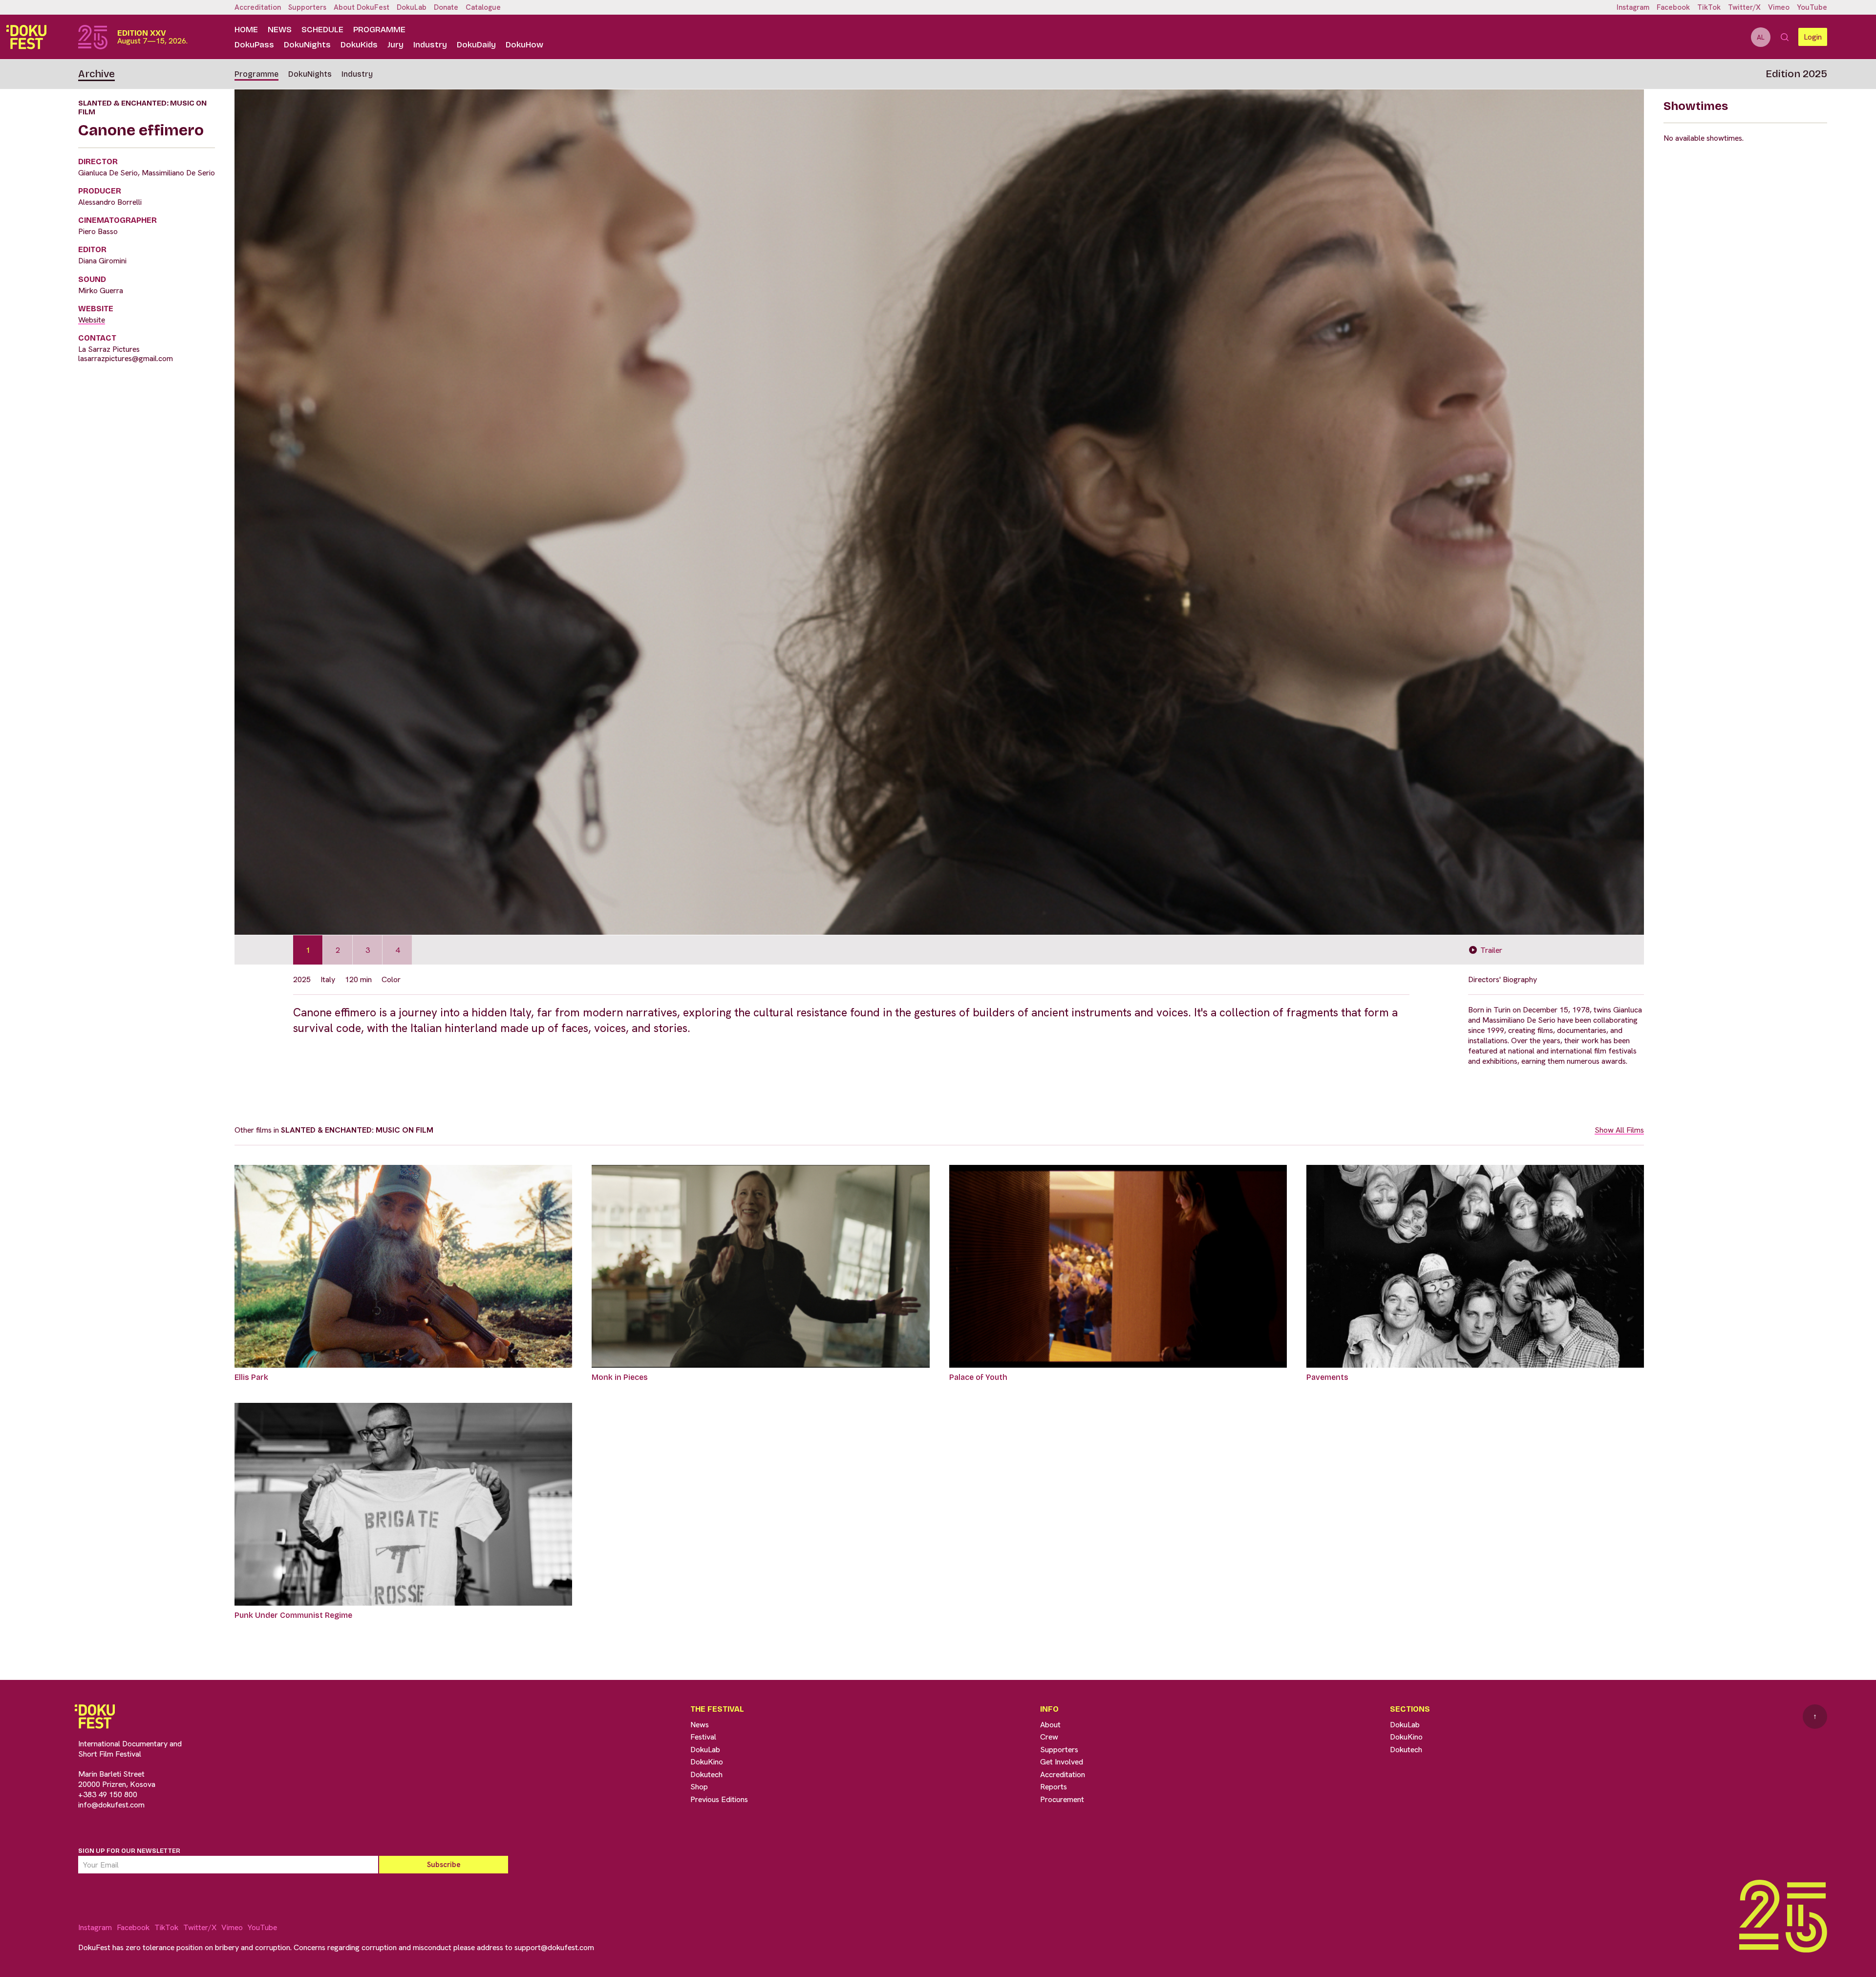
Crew (1049, 1737)
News (280, 30)
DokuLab (412, 7)
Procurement (1062, 1799)
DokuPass (254, 45)
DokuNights (307, 45)
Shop (699, 1787)
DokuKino (707, 1762)
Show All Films (1619, 1130)
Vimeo (1779, 7)
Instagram (1633, 7)
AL (1761, 37)
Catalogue (483, 7)
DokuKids (359, 45)
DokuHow (524, 45)
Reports (1054, 1787)
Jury (395, 45)
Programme (379, 30)
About (1050, 1725)
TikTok (1709, 7)
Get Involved (1062, 1762)
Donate (446, 7)
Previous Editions (719, 1799)
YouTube (1812, 7)
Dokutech (706, 1774)
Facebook (1673, 7)
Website (92, 320)
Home (246, 30)
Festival (703, 1737)
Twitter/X (1744, 7)
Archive (96, 74)
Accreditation (258, 7)
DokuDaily (476, 45)
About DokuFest (362, 7)
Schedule (322, 30)
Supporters (307, 7)
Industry (430, 45)
